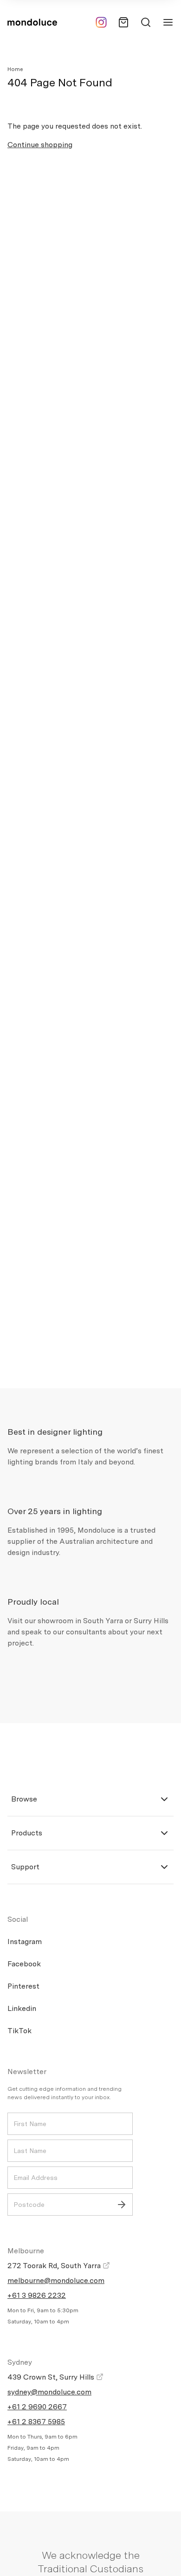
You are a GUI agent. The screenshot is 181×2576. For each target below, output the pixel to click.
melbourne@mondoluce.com (56, 2280)
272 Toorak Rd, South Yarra (55, 2266)
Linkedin (22, 2008)
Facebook (24, 1964)
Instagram (25, 1942)
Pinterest (23, 1986)
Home (15, 69)
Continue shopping (40, 145)
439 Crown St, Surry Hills (52, 2377)
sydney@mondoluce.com (49, 2392)
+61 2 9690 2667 (37, 2407)
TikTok (19, 2031)
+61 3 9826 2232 (37, 2295)
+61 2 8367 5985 (36, 2422)
